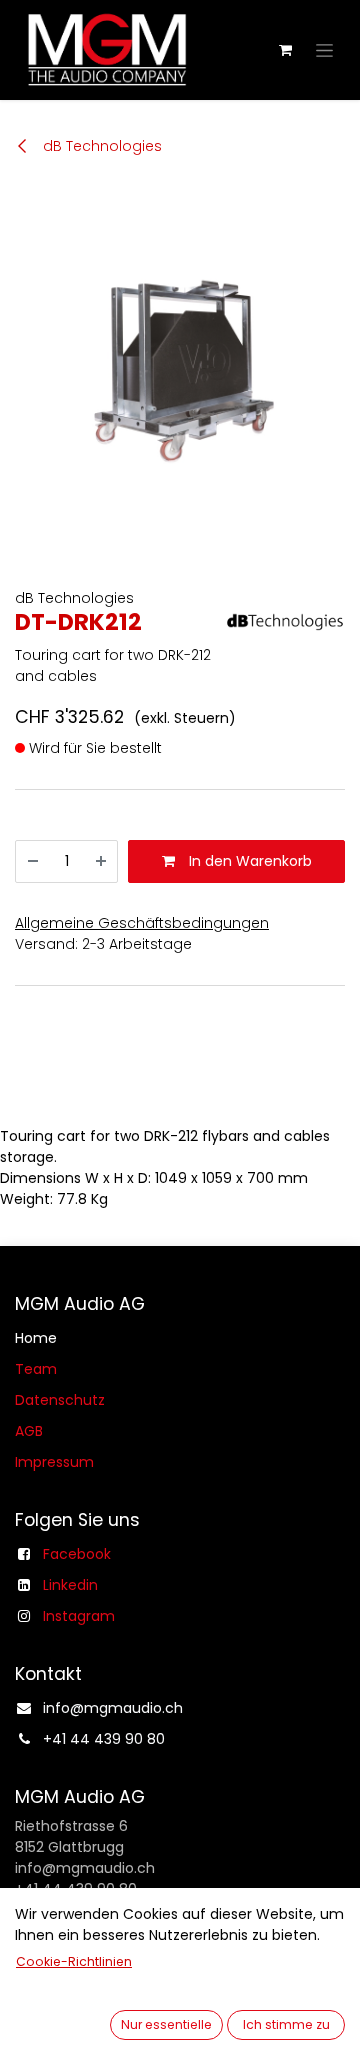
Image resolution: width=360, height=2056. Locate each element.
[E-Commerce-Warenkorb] (285, 50)
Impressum (54, 1462)
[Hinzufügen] (101, 861)
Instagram (79, 1616)
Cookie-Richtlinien (74, 1961)
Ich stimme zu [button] (286, 2024)
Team (36, 1369)
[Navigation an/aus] (324, 50)
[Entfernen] (33, 861)
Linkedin (70, 1585)
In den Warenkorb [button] (248, 861)
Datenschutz (60, 1400)
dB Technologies (100, 146)
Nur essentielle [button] (166, 2024)
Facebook (77, 1554)
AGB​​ (29, 1431)
